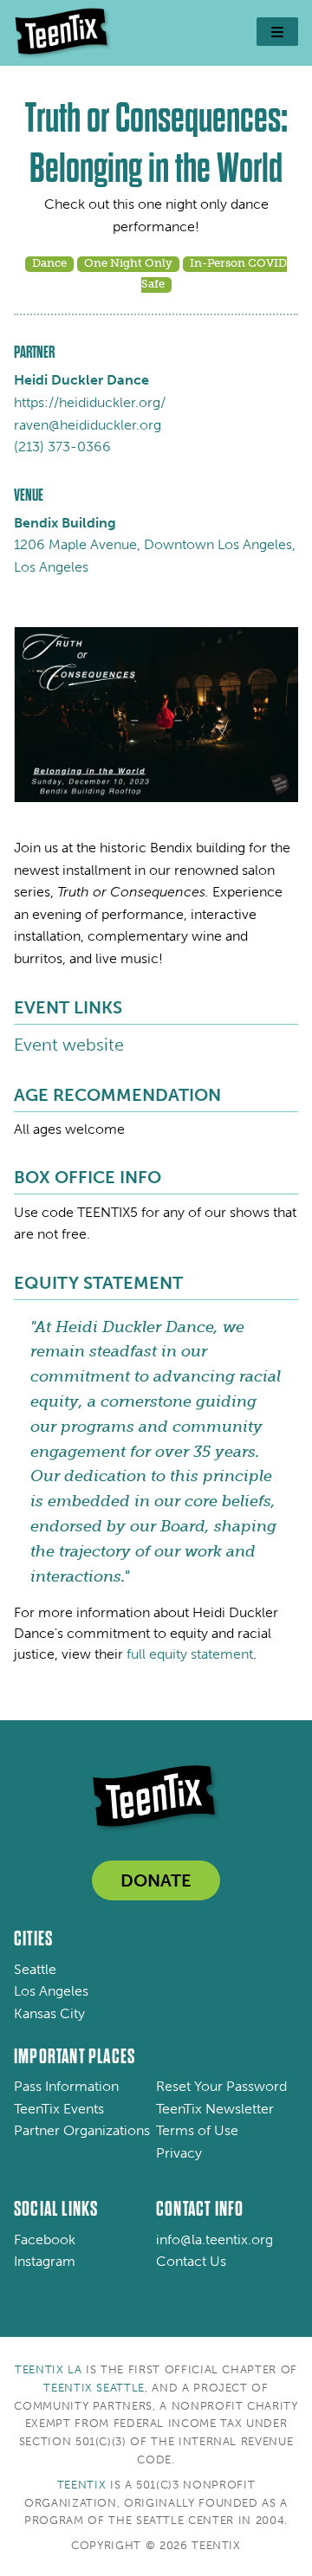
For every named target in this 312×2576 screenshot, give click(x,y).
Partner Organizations (82, 2130)
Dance (49, 263)
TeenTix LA (49, 2369)
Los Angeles (51, 1991)
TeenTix (82, 2485)
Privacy (179, 2153)
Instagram (45, 2261)
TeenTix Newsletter (215, 2109)
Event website (69, 1045)
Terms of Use (197, 2130)
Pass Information (66, 2086)
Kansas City (49, 2013)
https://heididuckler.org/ (90, 402)
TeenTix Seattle (94, 2388)
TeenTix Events (59, 2109)
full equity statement (190, 1654)
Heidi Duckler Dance (81, 380)
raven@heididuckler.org (88, 425)
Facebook (45, 2239)
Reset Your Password (221, 2086)
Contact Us (191, 2261)
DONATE (156, 1880)
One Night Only (128, 263)
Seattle (35, 1969)
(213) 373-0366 (62, 447)
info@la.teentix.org (214, 2239)
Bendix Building (65, 523)
